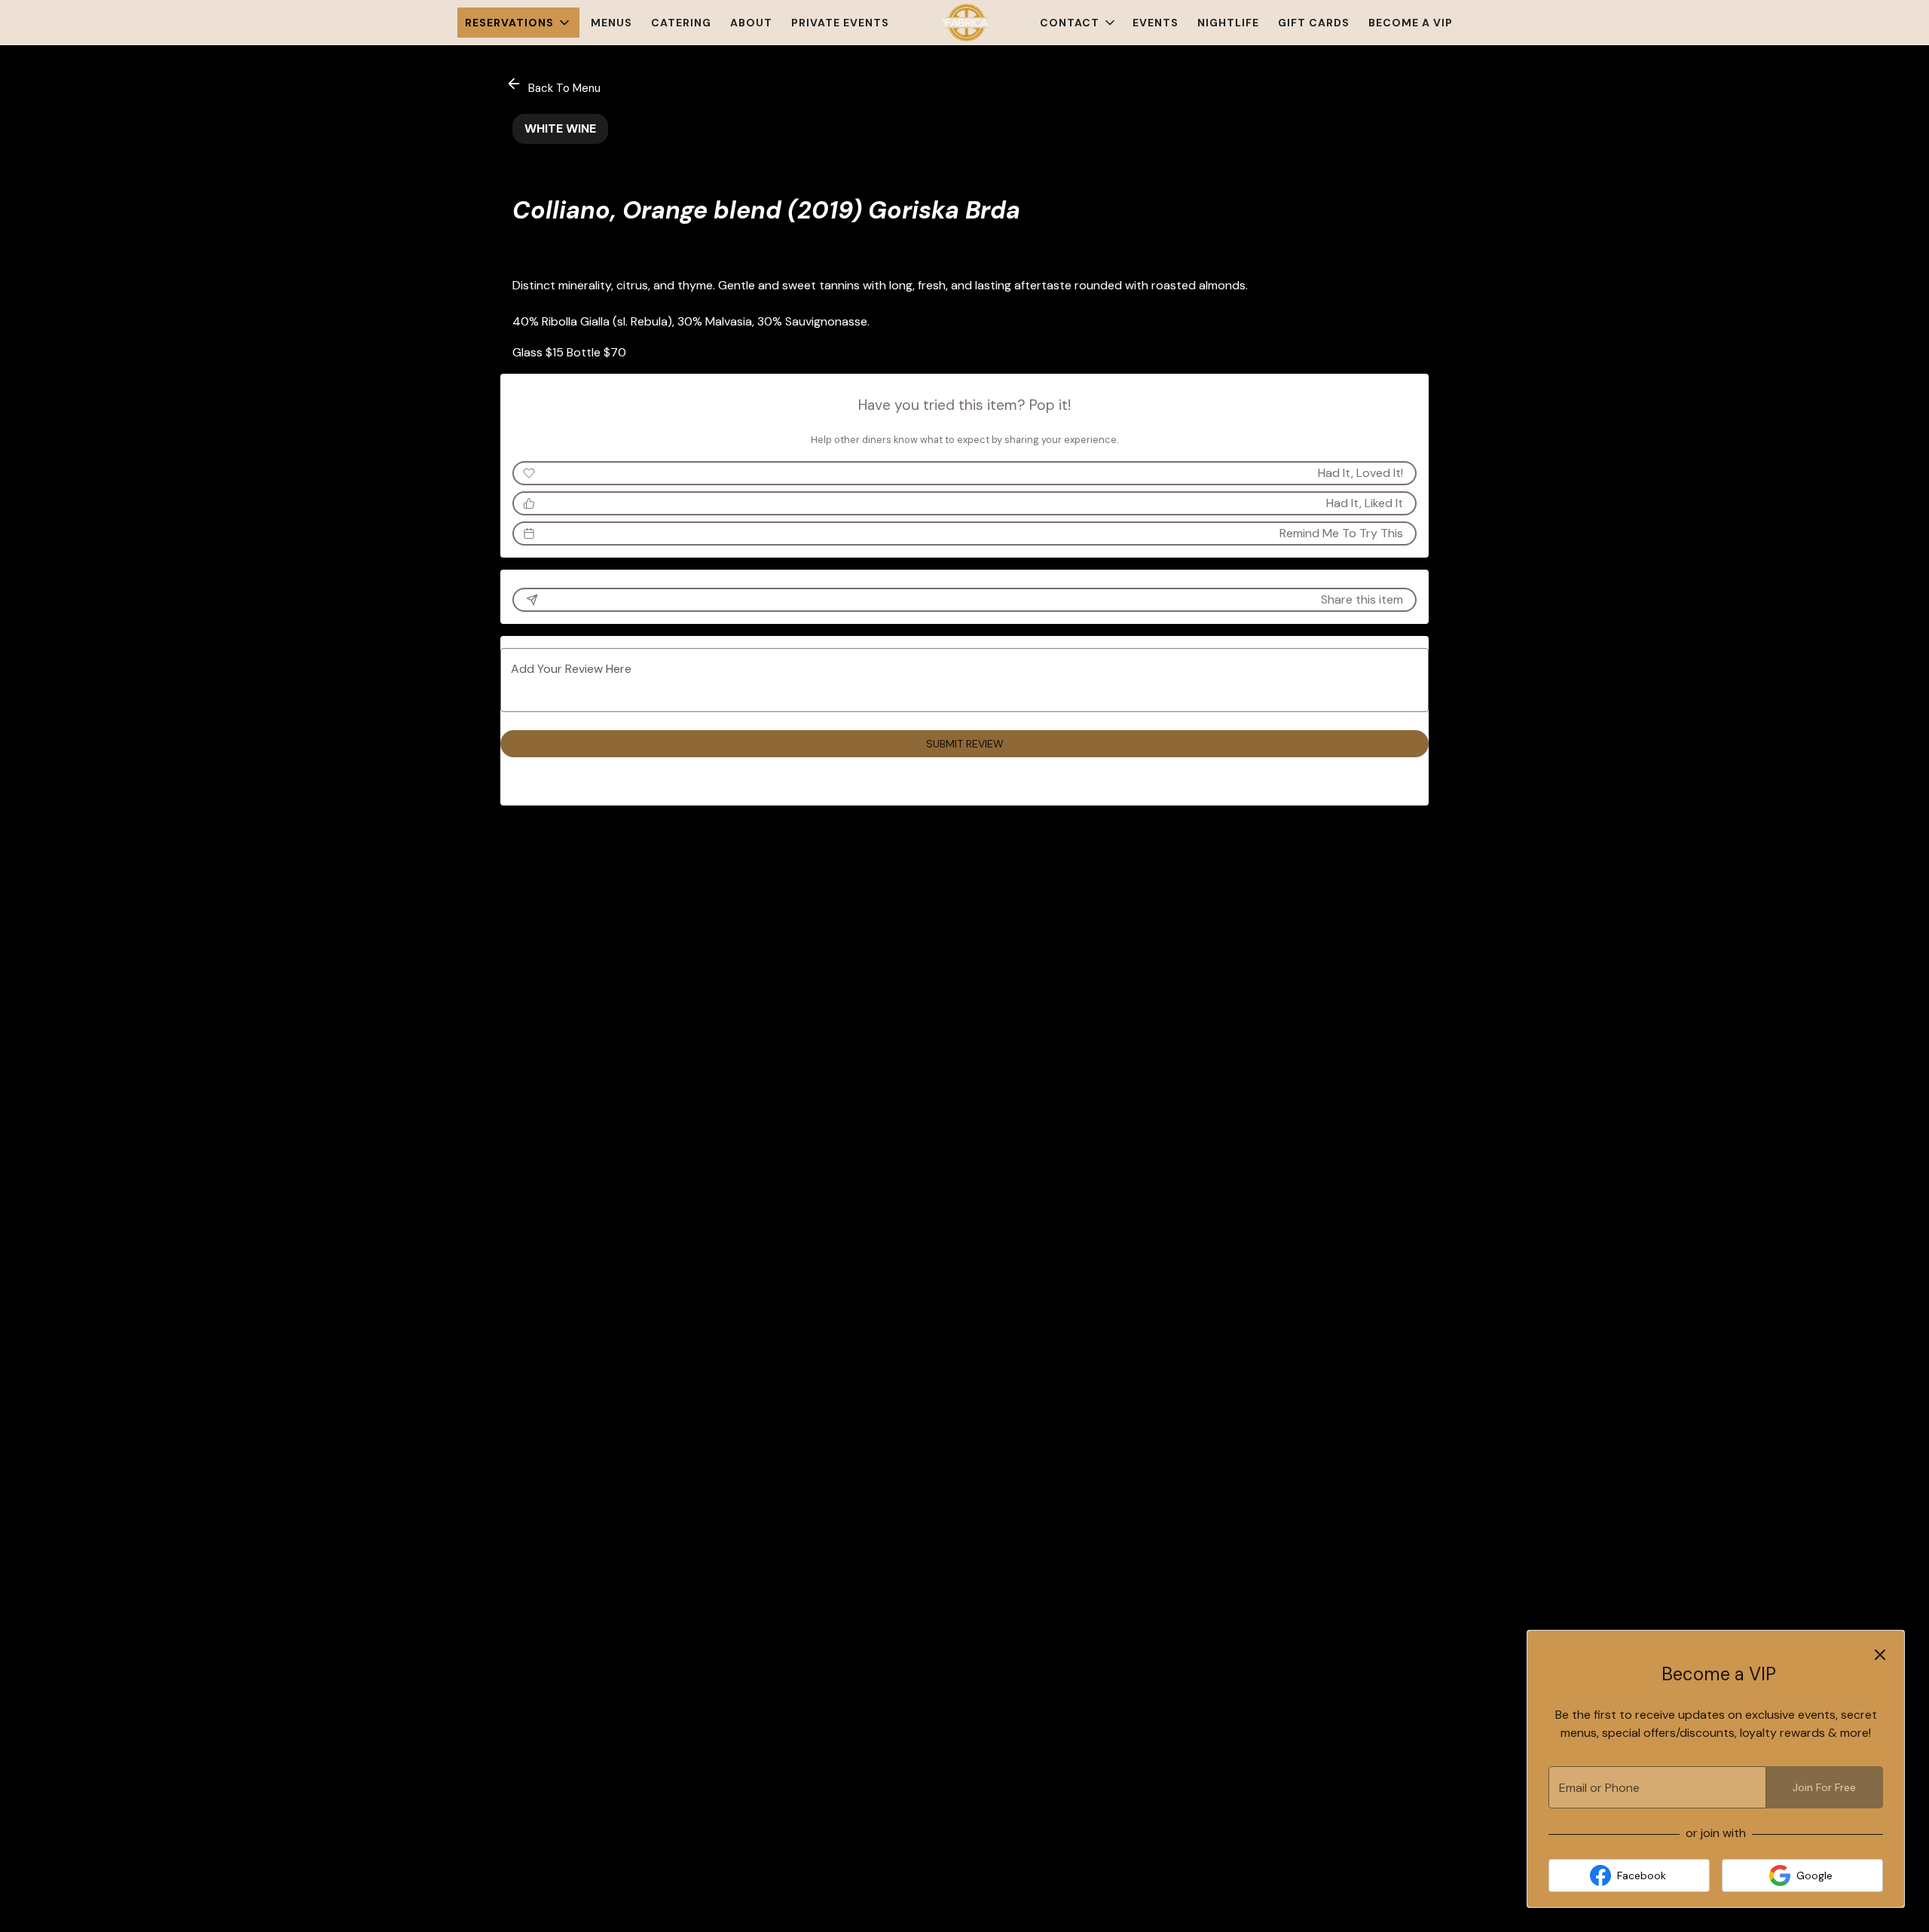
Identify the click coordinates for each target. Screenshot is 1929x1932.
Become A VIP (1411, 23)
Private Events (840, 23)
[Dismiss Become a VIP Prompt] (1880, 1655)
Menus (611, 23)
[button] (518, 23)
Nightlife (1228, 23)
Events (1156, 23)
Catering (681, 23)
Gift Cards (1314, 23)
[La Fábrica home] (964, 23)
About (751, 23)
